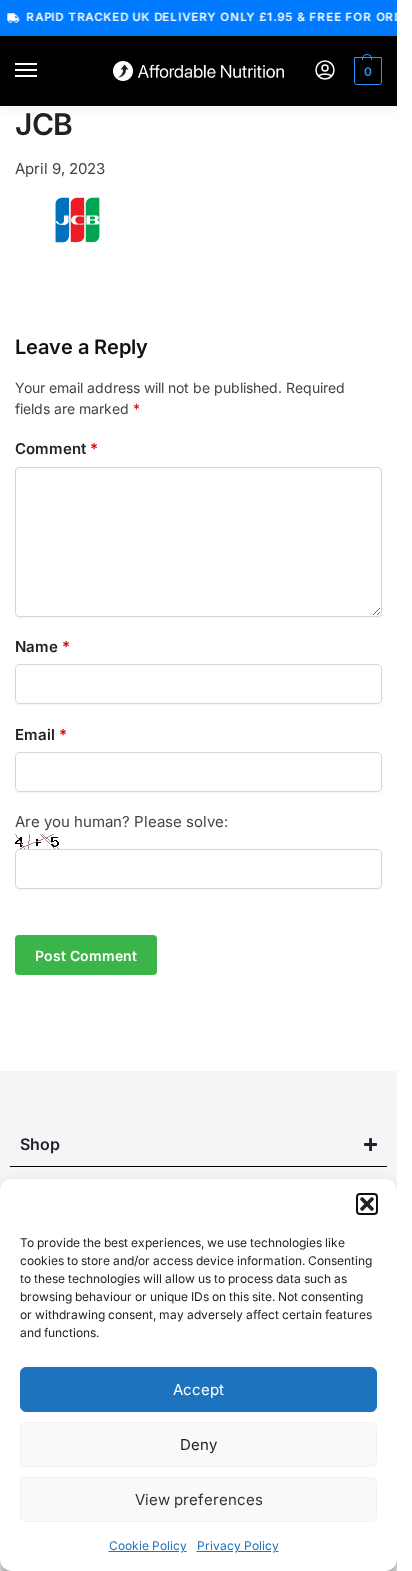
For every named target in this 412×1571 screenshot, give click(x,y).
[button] (367, 1204)
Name (42, 646)
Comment (56, 448)
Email (41, 734)
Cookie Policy (148, 1545)
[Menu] (45, 71)
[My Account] (325, 71)
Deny (198, 1444)
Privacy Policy (238, 1545)
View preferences (199, 1499)
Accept (198, 1389)
